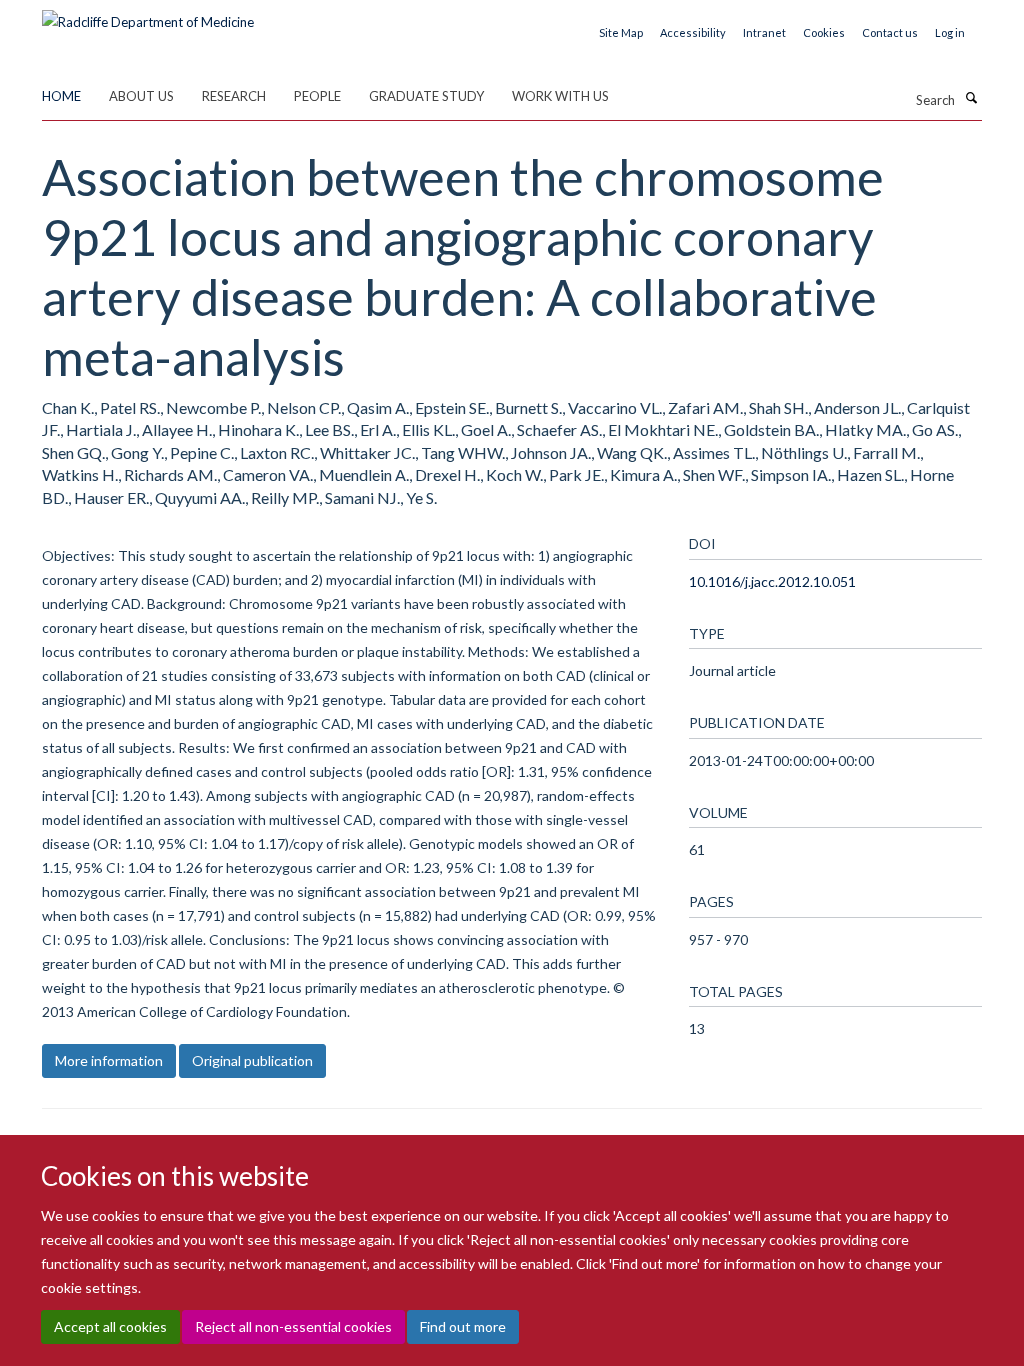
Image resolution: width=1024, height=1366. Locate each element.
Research (234, 96)
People (317, 96)
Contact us (890, 32)
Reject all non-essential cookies (293, 1326)
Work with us (560, 96)
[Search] (971, 98)
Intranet (764, 32)
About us (141, 96)
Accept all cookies (110, 1326)
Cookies (824, 32)
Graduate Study (426, 96)
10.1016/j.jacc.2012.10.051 (772, 581)
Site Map (621, 32)
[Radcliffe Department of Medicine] (148, 15)
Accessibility (693, 32)
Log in (950, 32)
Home (61, 96)
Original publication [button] (252, 1060)
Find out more (463, 1326)
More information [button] (109, 1060)
